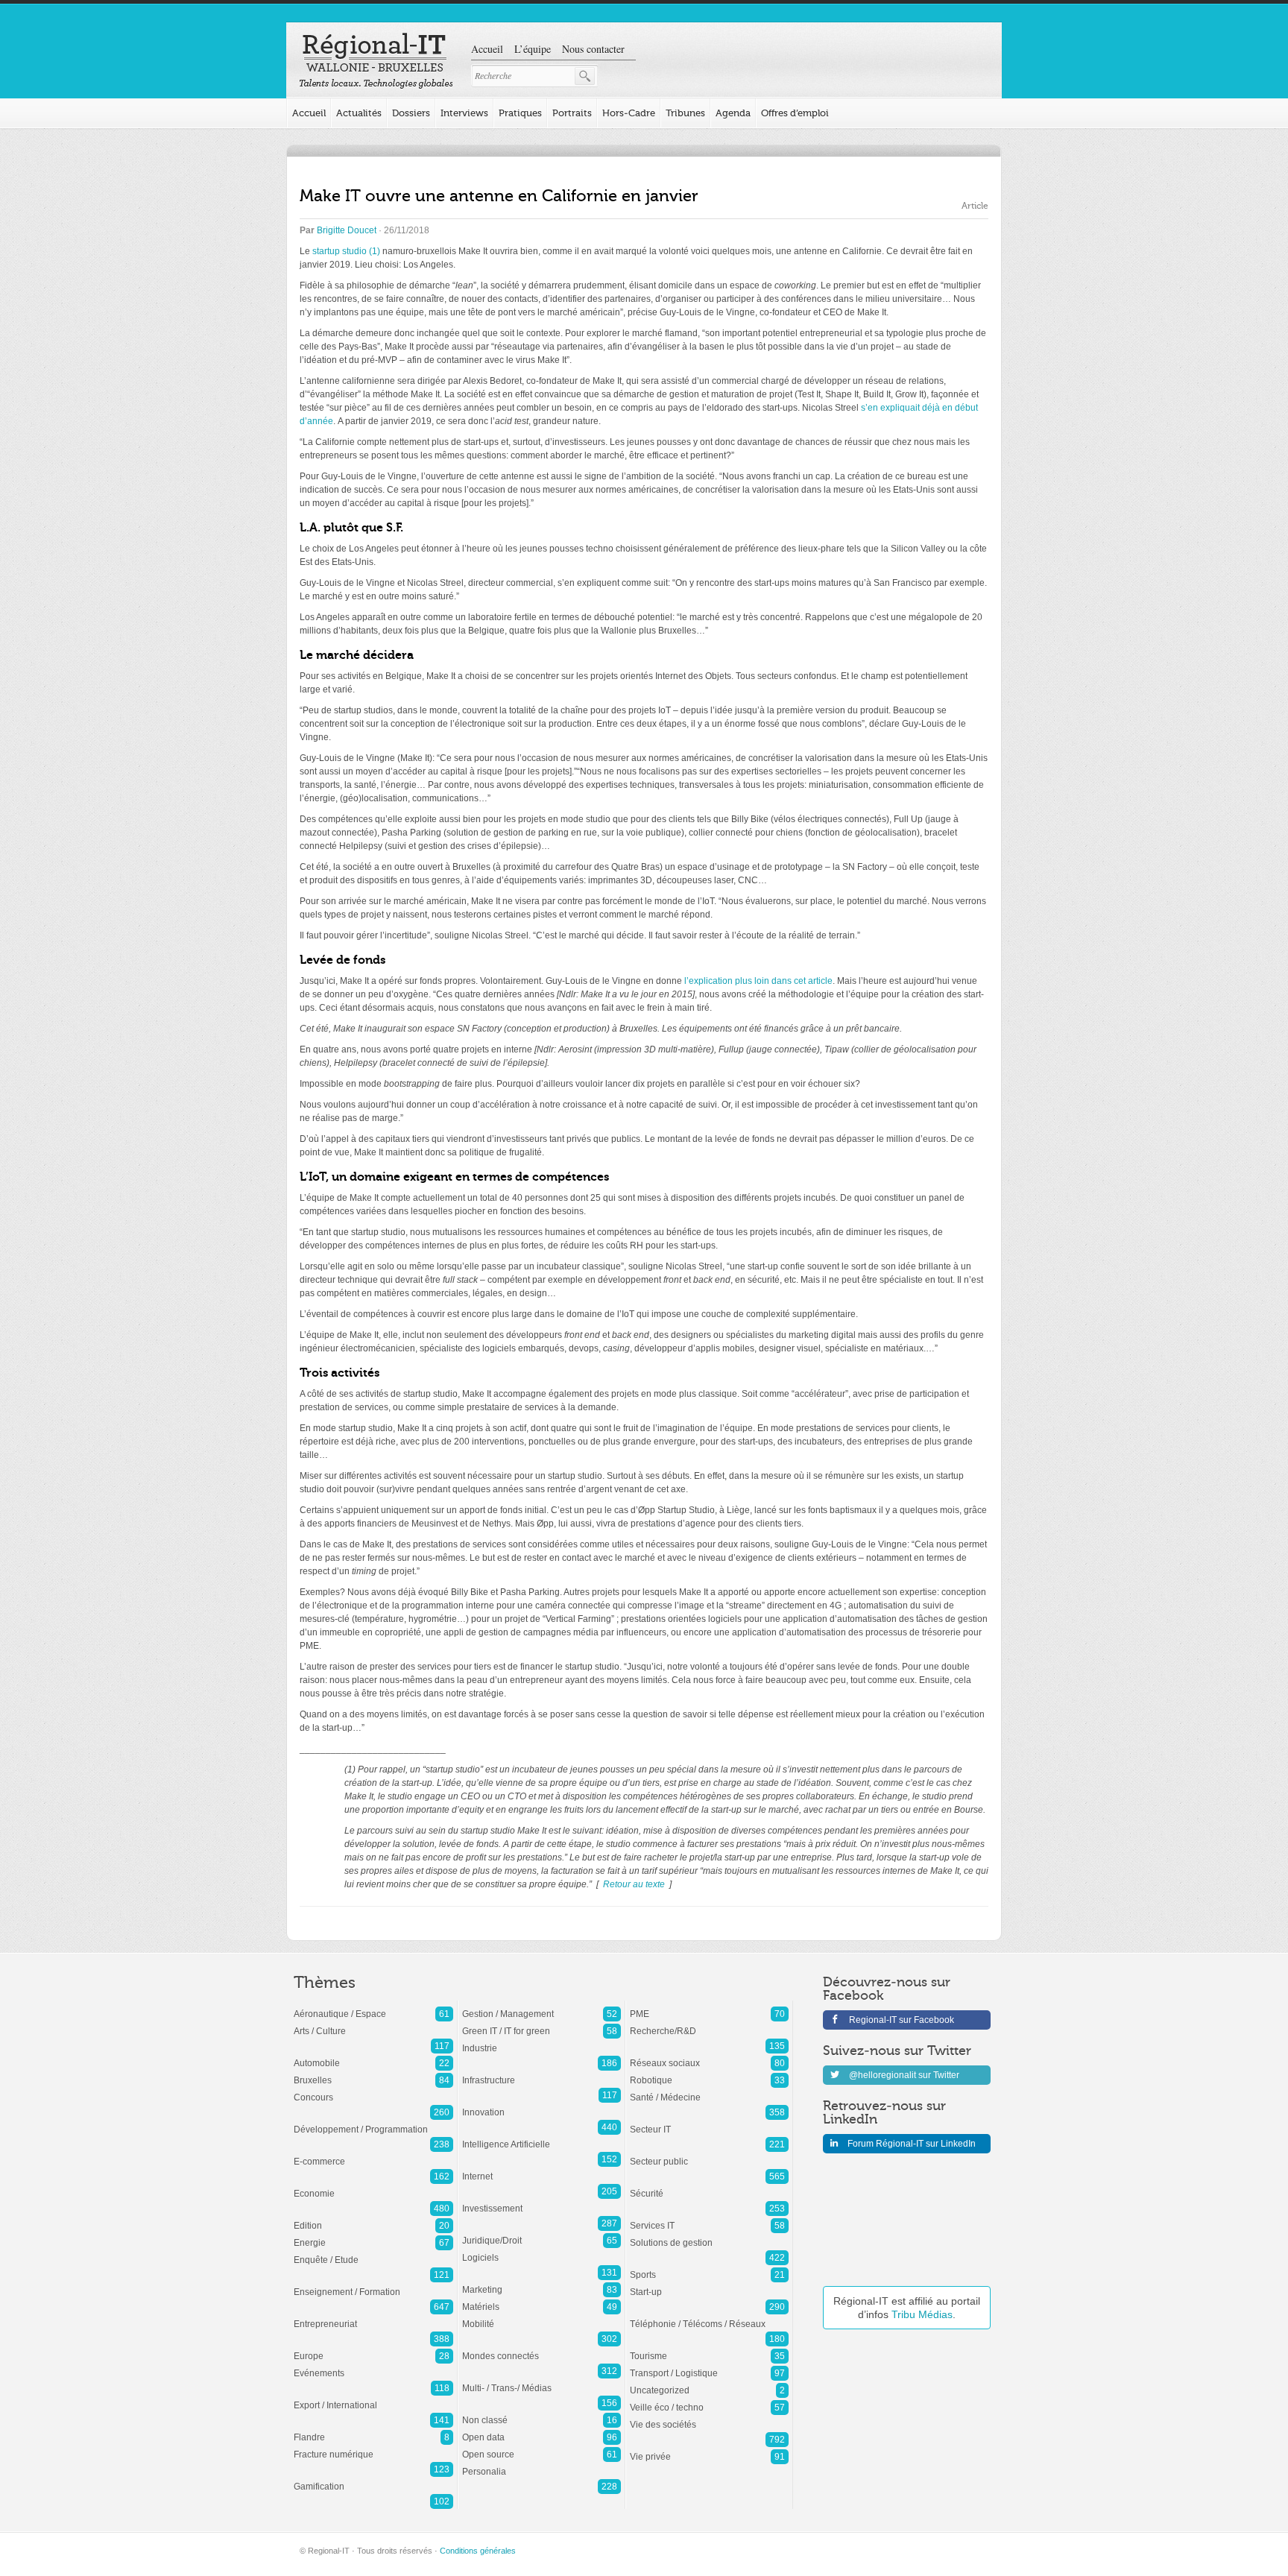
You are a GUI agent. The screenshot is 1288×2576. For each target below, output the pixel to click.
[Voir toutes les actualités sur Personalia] (542, 2464)
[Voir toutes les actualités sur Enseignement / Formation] (373, 2285)
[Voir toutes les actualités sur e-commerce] (373, 2154)
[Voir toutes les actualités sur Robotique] (709, 2073)
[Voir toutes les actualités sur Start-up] (709, 2285)
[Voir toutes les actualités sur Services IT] (709, 2218)
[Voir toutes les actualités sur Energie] (373, 2235)
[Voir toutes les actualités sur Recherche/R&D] (709, 2024)
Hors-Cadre (629, 113)
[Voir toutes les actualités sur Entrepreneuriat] (373, 2317)
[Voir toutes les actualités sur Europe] (373, 2349)
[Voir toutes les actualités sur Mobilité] (542, 2317)
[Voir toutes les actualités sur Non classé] (542, 2413)
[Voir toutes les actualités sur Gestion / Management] (542, 2007)
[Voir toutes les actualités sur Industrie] (542, 2041)
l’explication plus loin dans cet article (758, 981)
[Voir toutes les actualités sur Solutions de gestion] (709, 2235)
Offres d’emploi (795, 113)
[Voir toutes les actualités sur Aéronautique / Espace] (373, 2007)
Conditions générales (478, 2551)
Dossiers (411, 113)
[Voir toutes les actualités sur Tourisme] (709, 2349)
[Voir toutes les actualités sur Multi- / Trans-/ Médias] (542, 2381)
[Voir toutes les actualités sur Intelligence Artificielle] (542, 2137)
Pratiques (520, 113)
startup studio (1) (346, 251)
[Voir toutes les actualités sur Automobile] (373, 2056)
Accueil (487, 49)
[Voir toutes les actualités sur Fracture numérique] (373, 2447)
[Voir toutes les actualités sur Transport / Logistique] (709, 2366)
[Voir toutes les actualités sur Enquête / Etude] (373, 2253)
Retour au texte (634, 1884)
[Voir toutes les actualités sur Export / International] (373, 2398)
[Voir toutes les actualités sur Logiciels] (542, 2250)
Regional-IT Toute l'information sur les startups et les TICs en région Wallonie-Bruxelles (376, 61)
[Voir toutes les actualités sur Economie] (373, 2186)
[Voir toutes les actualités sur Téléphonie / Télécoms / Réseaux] (709, 2317)
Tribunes (685, 113)
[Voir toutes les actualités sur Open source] (542, 2447)
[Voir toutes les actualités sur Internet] (542, 2169)
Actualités (359, 113)
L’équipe (533, 49)
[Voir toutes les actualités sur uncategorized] (709, 2383)
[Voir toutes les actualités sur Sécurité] (709, 2186)
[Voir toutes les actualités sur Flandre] (373, 2430)
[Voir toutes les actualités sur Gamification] (373, 2479)
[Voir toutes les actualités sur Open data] (542, 2430)
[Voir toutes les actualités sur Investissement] (542, 2201)
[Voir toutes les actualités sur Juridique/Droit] (542, 2233)
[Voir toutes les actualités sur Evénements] (373, 2366)
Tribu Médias (922, 2314)
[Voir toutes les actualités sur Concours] (373, 2090)
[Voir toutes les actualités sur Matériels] (542, 2299)
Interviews (464, 113)
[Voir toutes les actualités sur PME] (709, 2007)
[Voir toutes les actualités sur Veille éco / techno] (709, 2400)
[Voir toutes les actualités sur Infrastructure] (542, 2073)
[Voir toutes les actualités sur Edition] (373, 2218)
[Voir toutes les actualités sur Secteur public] (709, 2154)
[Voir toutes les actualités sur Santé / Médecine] (709, 2090)
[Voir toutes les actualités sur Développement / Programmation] (373, 2122)
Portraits (572, 113)
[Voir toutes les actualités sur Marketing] (542, 2282)
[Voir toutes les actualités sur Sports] (709, 2267)
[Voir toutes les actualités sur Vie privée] (709, 2449)
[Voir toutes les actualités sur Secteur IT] (709, 2122)
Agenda (733, 113)
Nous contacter (593, 49)
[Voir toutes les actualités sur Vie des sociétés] (709, 2417)
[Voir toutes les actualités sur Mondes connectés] (542, 2349)
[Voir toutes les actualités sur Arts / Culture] (373, 2024)
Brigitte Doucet (347, 230)
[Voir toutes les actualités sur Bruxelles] (373, 2073)
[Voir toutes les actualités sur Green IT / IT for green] (542, 2024)
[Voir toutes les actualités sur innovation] (542, 2105)
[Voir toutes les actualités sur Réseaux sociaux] (709, 2056)
